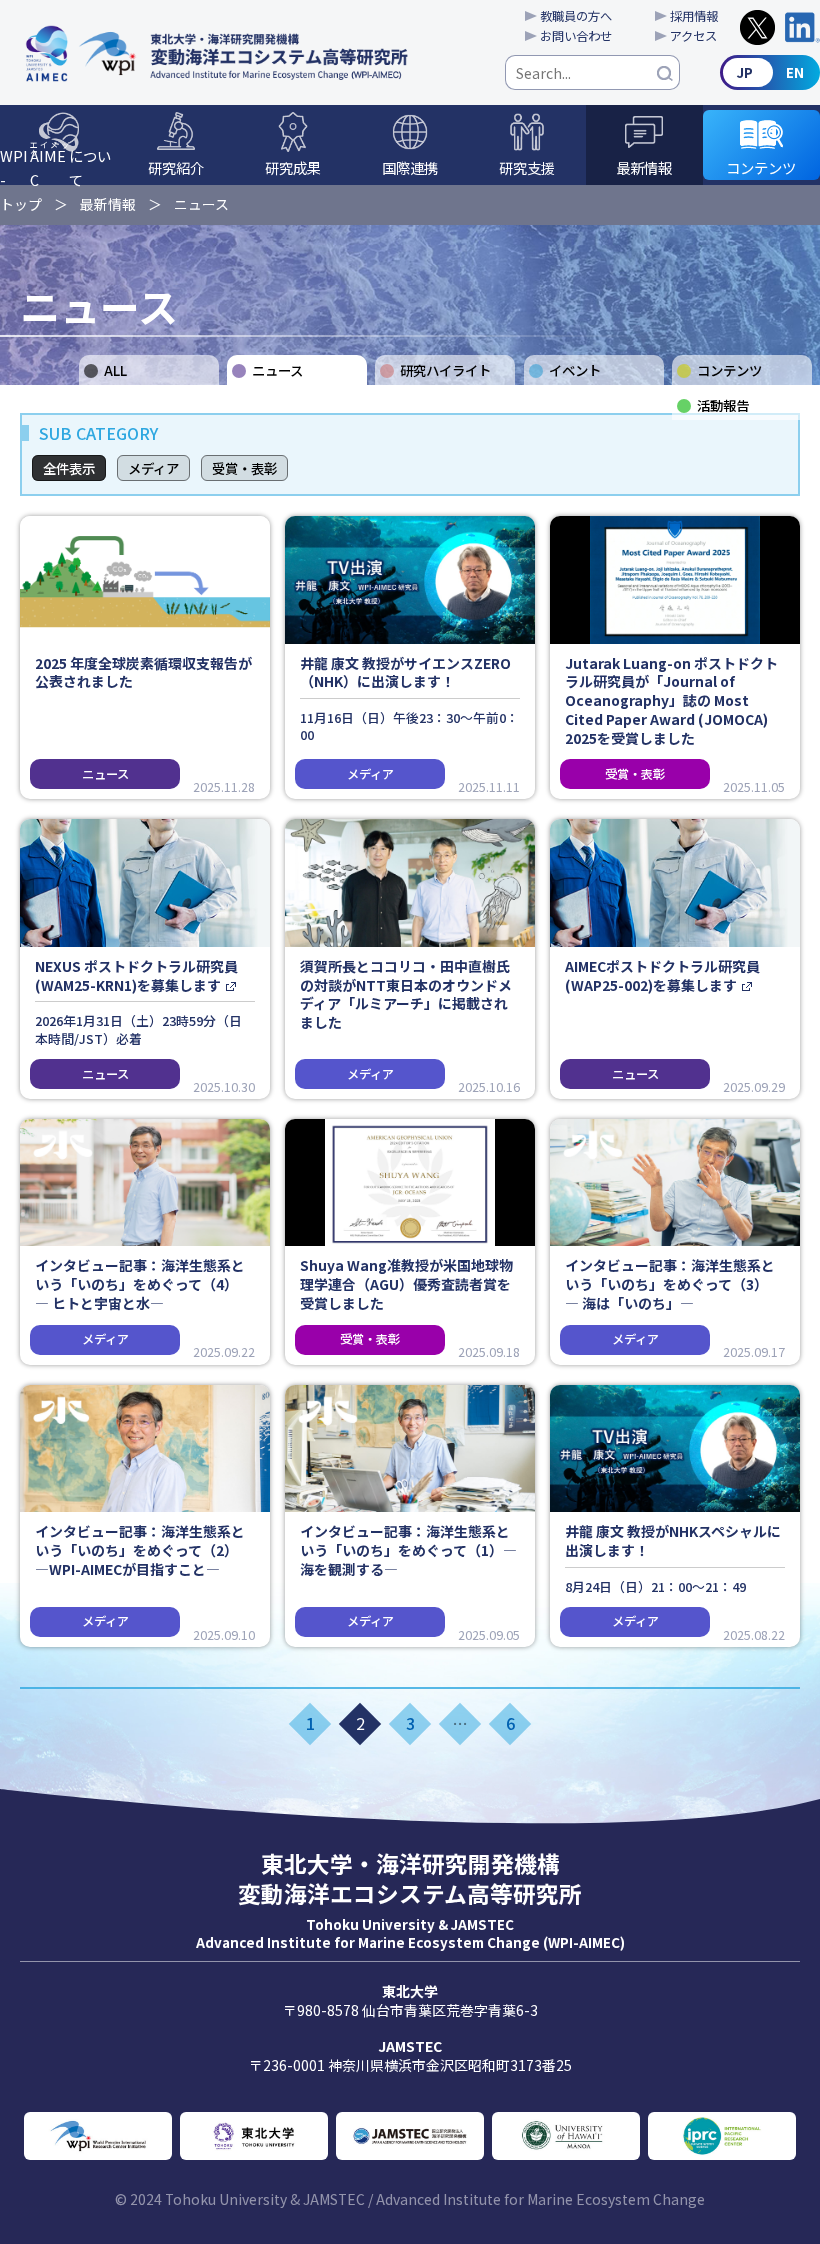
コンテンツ (761, 167)
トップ (21, 204)
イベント (575, 370)
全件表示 (69, 468)
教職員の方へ (576, 16)
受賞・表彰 (244, 468)
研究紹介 (176, 167)
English (770, 72)
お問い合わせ (576, 36)
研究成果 (293, 167)
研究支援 (527, 167)
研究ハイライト (445, 370)
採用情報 (694, 16)
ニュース (201, 204)
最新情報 (644, 167)
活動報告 (723, 405)
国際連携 (410, 167)
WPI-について (55, 162)
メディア (153, 468)
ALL (115, 370)
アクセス (693, 36)
